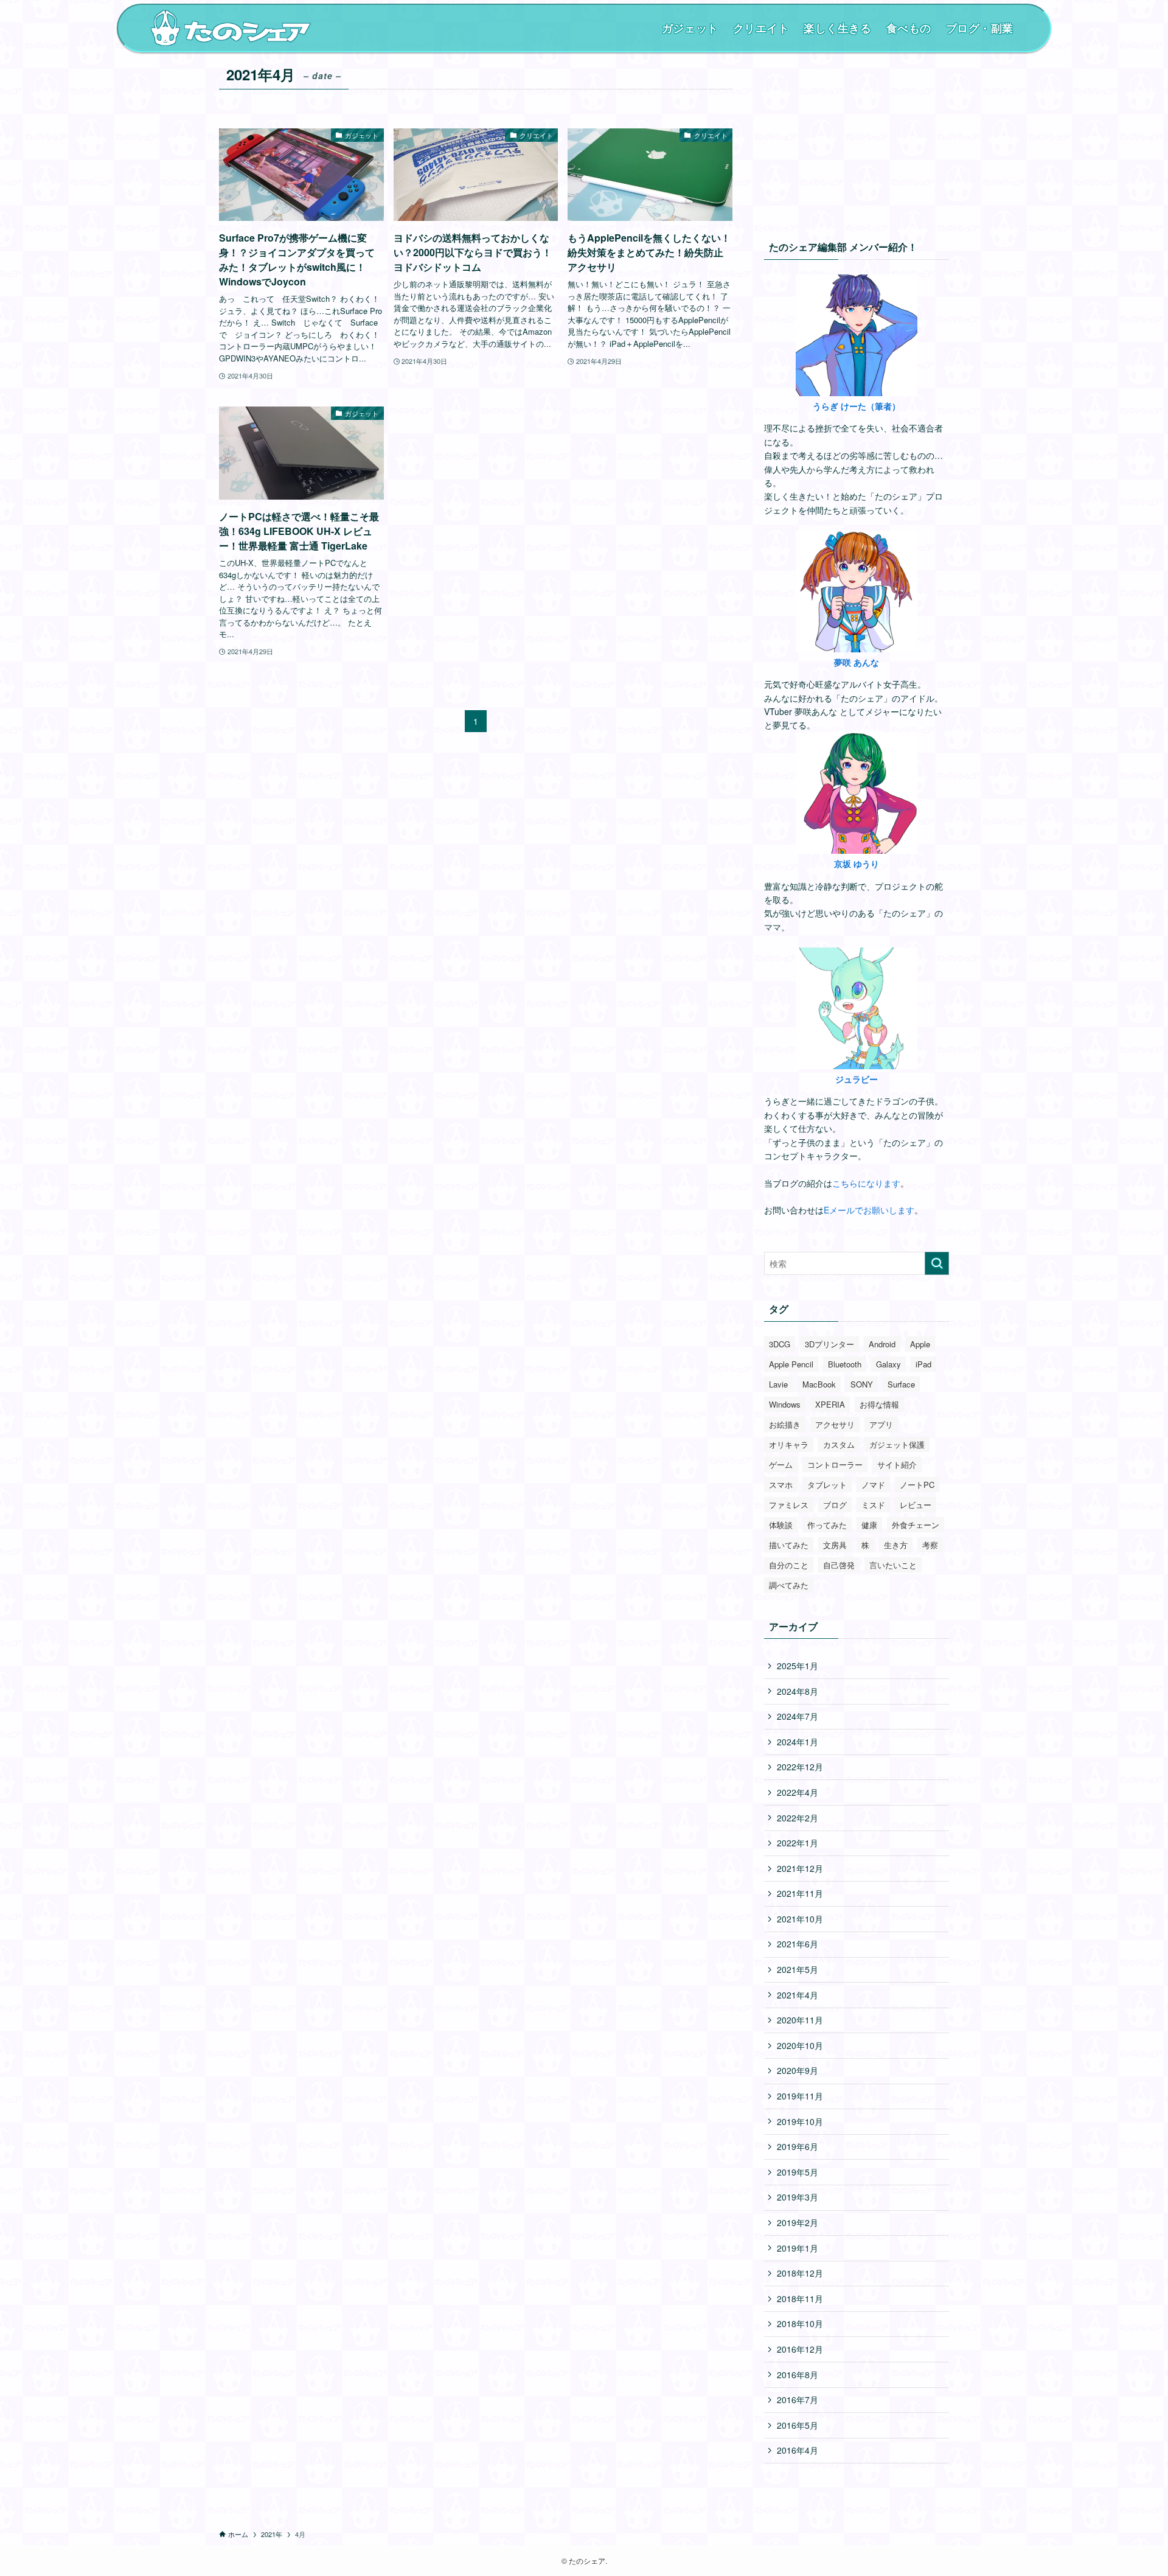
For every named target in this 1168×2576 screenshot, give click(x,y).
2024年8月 (798, 1691)
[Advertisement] (857, 137)
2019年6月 (798, 2146)
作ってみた (827, 1525)
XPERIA (830, 1404)
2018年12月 (800, 2273)
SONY (862, 1384)
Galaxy (888, 1364)
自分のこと (789, 1565)
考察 (930, 1545)
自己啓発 (839, 1565)
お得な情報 (879, 1404)
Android (882, 1344)
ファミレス (789, 1505)
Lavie (778, 1384)
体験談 (781, 1525)
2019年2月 (798, 2222)
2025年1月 (798, 1666)
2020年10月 (800, 2045)
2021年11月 (800, 1893)
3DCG (780, 1344)
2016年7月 (798, 2400)
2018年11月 (800, 2299)
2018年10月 (800, 2323)
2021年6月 (798, 1944)
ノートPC (917, 1485)
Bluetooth (845, 1364)
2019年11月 (800, 2096)
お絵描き (785, 1424)
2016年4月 (798, 2450)
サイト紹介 (897, 1464)
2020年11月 (800, 2020)
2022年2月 (798, 1818)
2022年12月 (800, 1767)
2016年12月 (800, 2349)
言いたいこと (893, 1565)
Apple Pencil (791, 1364)
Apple (920, 1344)
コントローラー (835, 1464)
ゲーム (781, 1464)
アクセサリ (835, 1424)
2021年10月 (800, 1919)
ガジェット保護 (897, 1444)
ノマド (873, 1485)
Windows (785, 1404)
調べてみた (789, 1585)
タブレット (827, 1485)
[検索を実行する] (937, 1263)
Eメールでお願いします (869, 1210)
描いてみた (789, 1545)
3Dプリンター (829, 1344)
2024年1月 (798, 1742)
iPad (923, 1364)
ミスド (873, 1505)
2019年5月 (798, 2172)
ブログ (835, 1505)
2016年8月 (798, 2375)
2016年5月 (798, 2425)
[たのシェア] (231, 28)
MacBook (819, 1384)
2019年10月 (800, 2121)
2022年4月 (798, 1792)
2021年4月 (798, 1995)
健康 (869, 1525)
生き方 (896, 1545)
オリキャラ (789, 1444)
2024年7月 (798, 1716)
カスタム (839, 1444)
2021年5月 (798, 1969)
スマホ (781, 1485)
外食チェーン (916, 1525)
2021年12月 (800, 1868)
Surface (901, 1384)
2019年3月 (798, 2197)
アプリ (881, 1424)
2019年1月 (798, 2248)
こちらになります (866, 1183)
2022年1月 (798, 1843)
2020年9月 (798, 2070)
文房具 (835, 1545)
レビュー (916, 1505)
